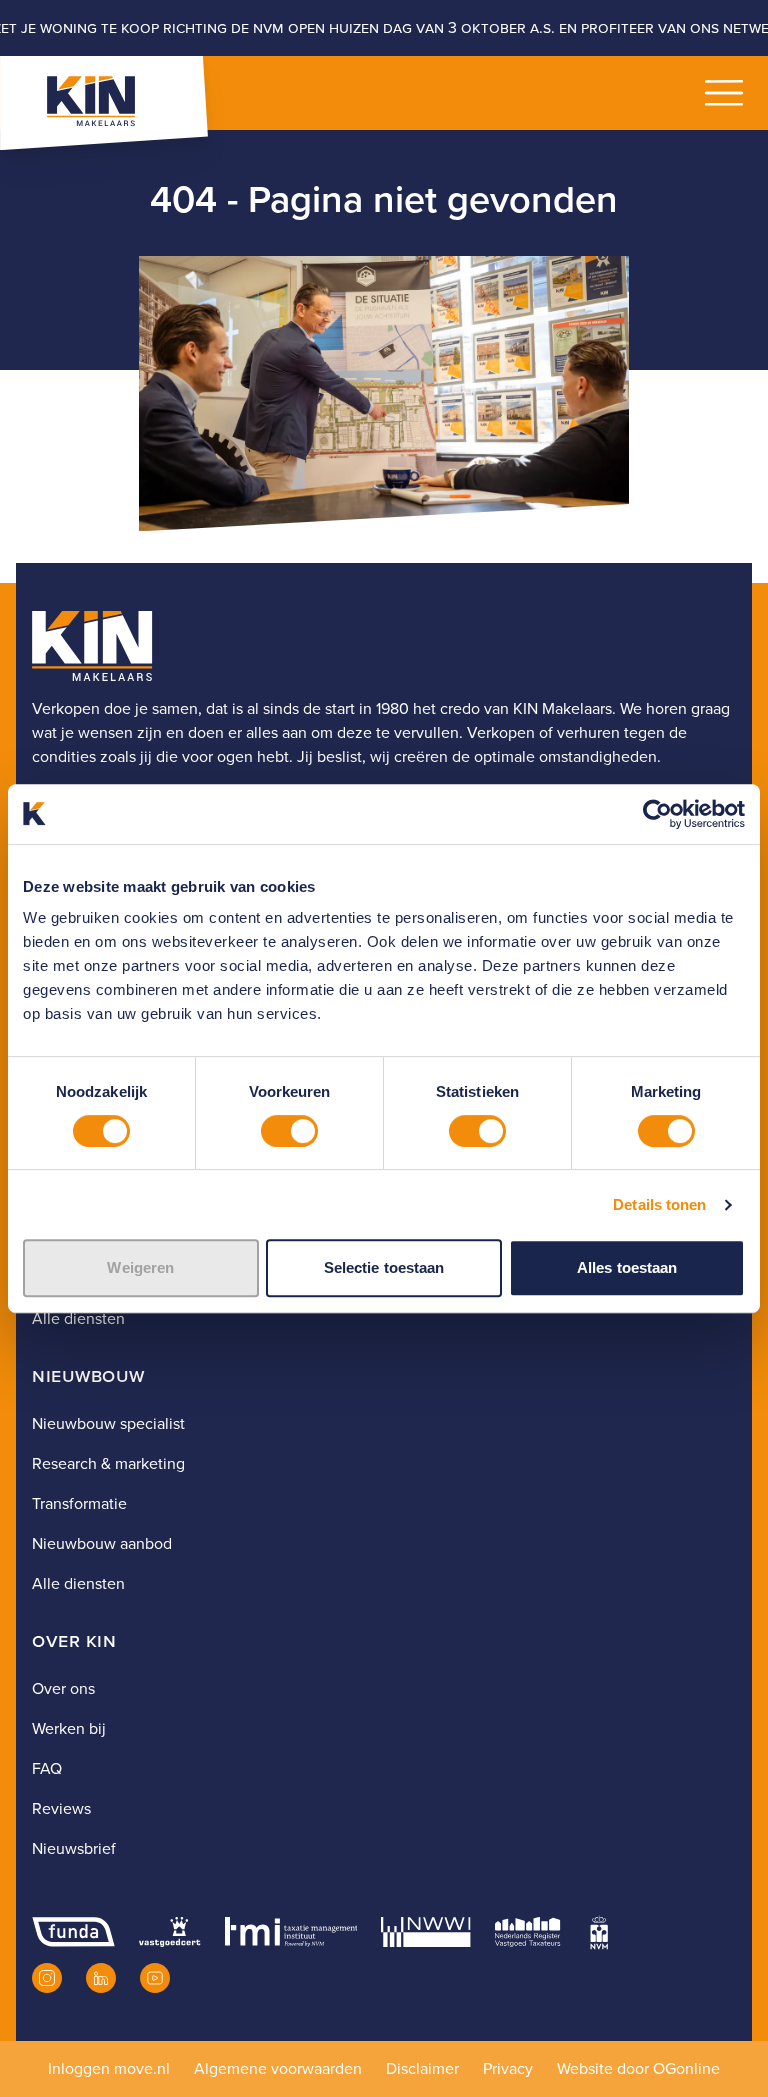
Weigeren (140, 1267)
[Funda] (73, 1932)
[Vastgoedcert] (169, 1932)
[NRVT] (528, 1932)
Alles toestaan (627, 1267)
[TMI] (291, 1932)
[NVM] (599, 1932)
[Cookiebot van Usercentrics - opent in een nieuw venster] (657, 814)
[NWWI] (425, 1932)
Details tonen (659, 1204)
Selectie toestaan (384, 1267)
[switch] (289, 1131)
